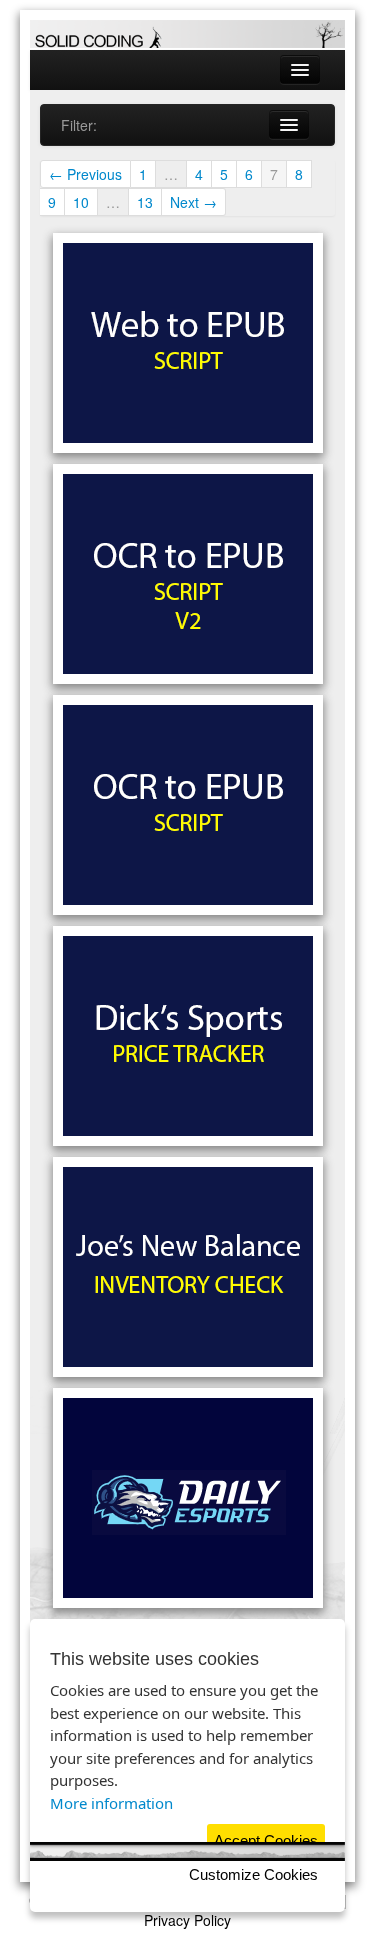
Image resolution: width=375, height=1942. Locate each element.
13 (145, 202)
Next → (193, 202)
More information (111, 1803)
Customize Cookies (253, 1874)
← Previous (85, 174)
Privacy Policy (187, 1920)
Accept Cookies (266, 1840)
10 (81, 202)
